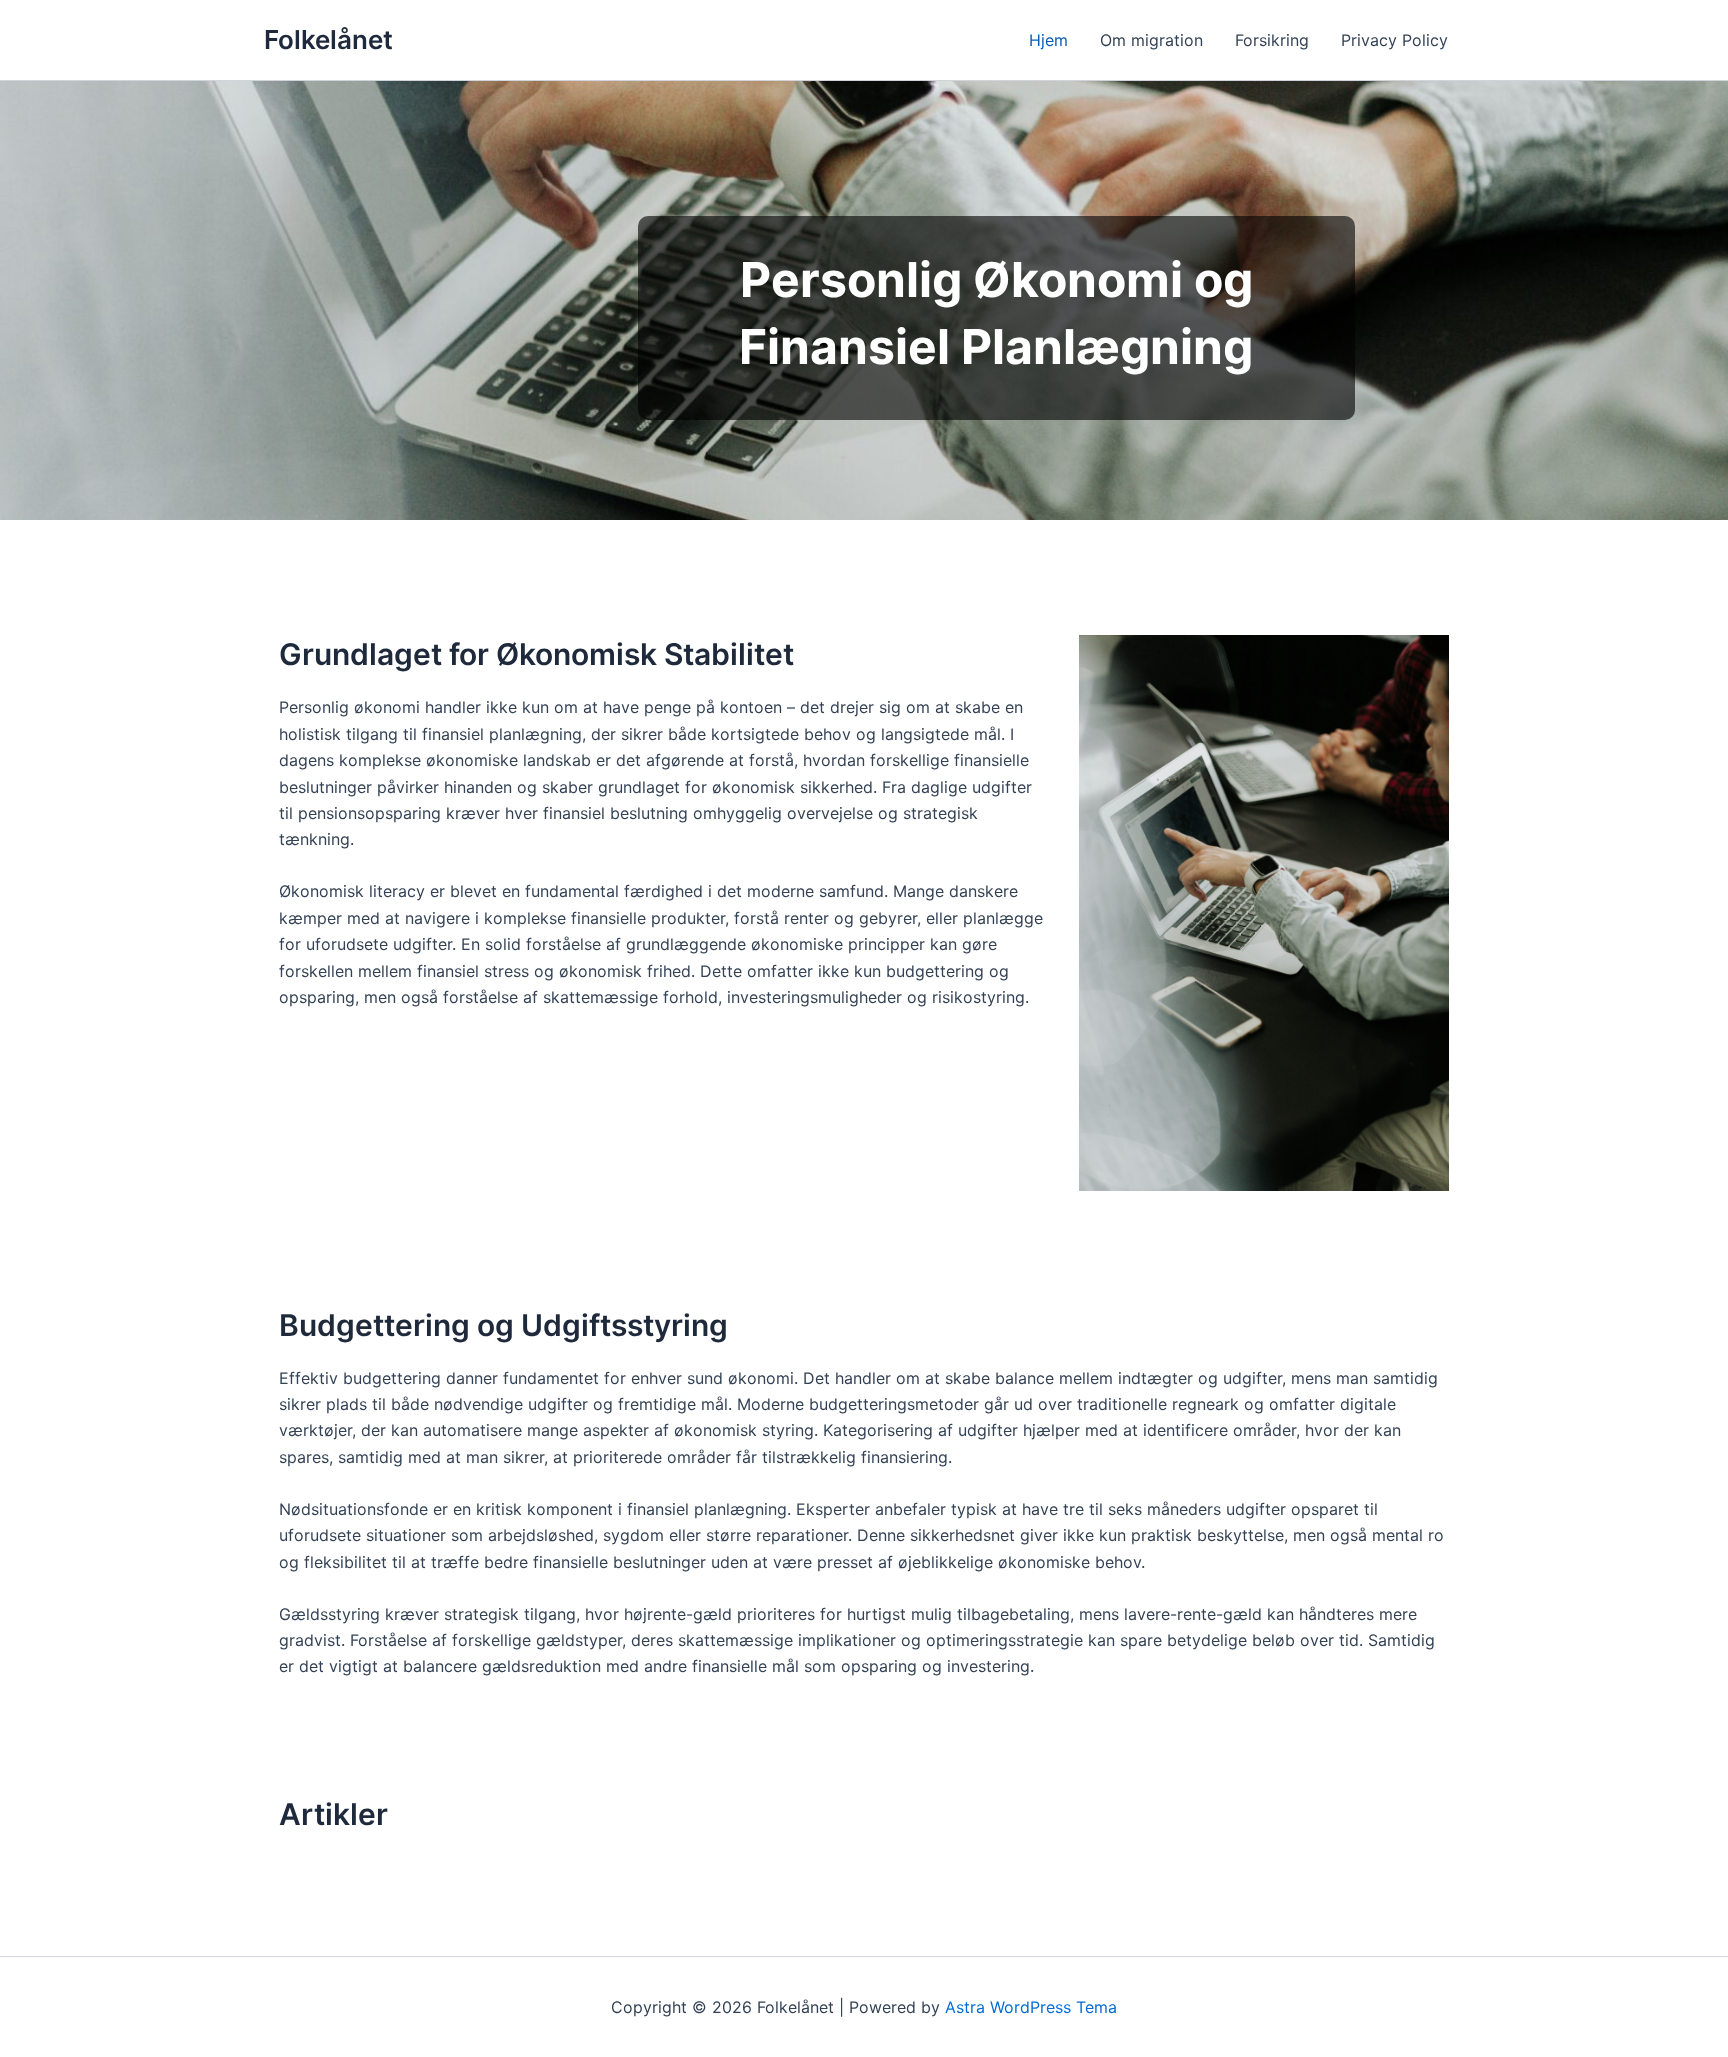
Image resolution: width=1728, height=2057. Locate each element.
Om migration (1151, 40)
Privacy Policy (1394, 40)
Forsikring (1272, 40)
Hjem (1048, 40)
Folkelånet (328, 39)
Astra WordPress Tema (1031, 2007)
